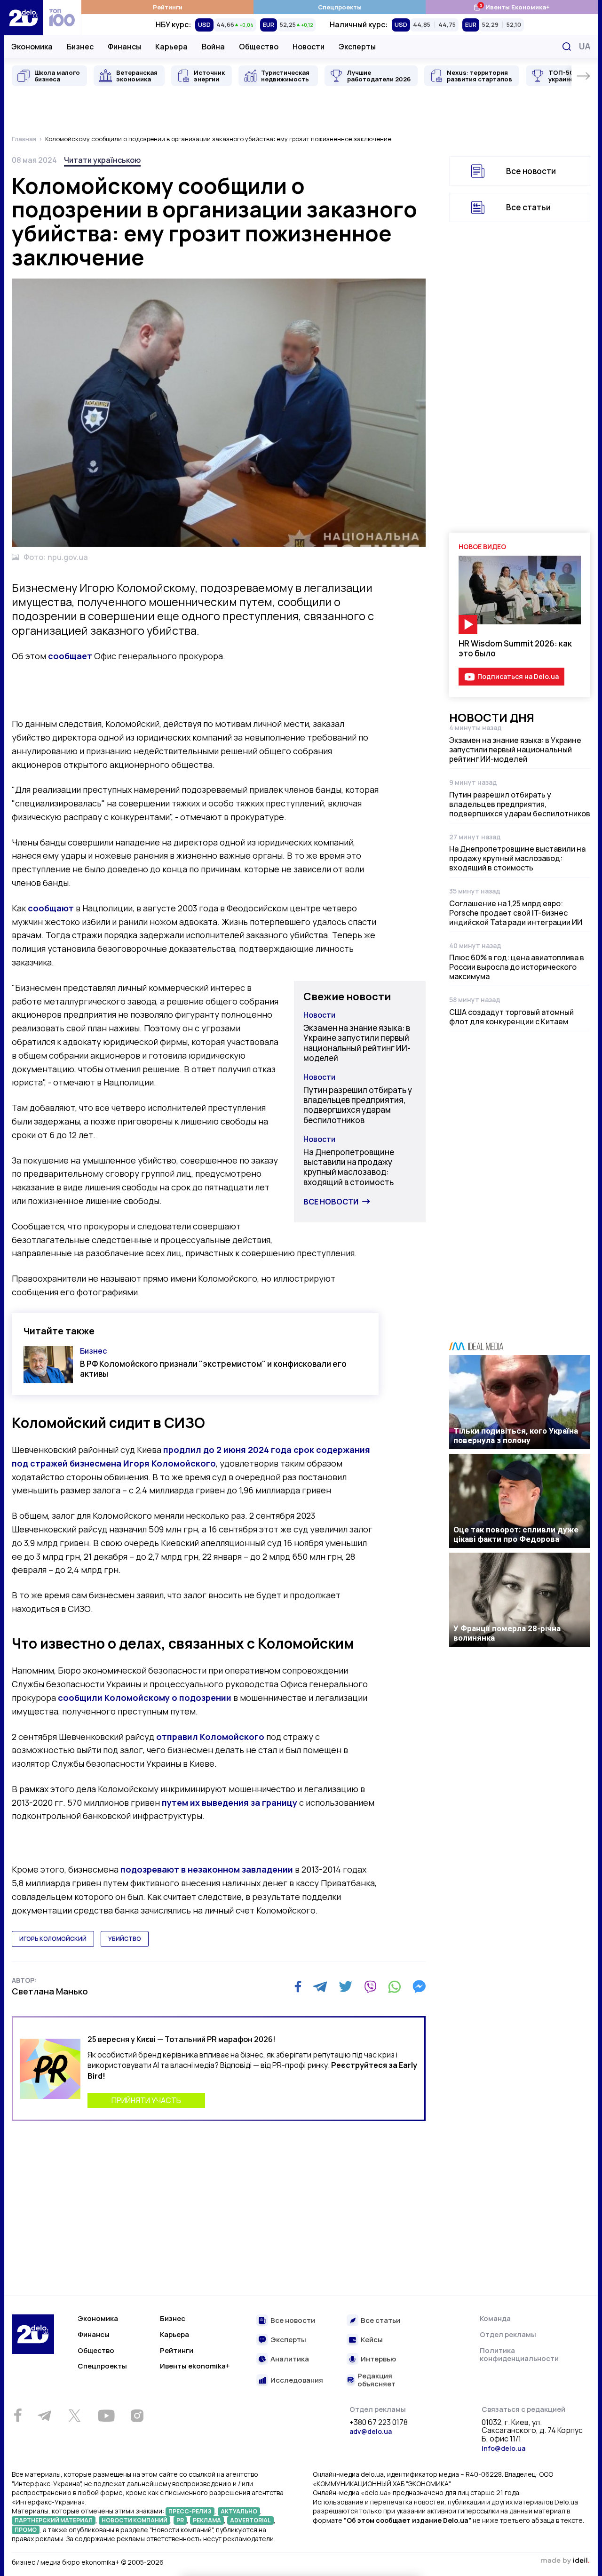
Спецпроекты (340, 7)
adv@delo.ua (371, 2431)
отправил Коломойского (210, 1737)
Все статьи (528, 207)
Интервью (378, 2359)
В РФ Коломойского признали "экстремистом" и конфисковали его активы (213, 1369)
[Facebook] (298, 1987)
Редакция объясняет (376, 2380)
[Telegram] (320, 1986)
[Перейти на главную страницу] (24, 18)
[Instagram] (137, 2416)
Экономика (32, 47)
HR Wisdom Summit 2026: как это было (515, 648)
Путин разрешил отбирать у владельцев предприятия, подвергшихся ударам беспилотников (358, 1105)
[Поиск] (567, 47)
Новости (309, 47)
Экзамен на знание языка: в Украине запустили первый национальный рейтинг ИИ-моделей (357, 1043)
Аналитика (290, 2359)
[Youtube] (106, 2416)
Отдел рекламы (508, 2334)
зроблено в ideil (565, 2561)
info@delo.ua (503, 2448)
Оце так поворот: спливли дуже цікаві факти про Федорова (516, 1534)
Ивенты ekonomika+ (195, 2366)
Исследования (297, 2381)
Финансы (124, 47)
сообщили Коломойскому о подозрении (145, 1698)
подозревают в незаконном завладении (207, 1869)
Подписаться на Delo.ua (518, 676)
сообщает (70, 656)
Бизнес (80, 47)
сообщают (51, 908)
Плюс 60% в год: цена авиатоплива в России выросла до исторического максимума (517, 967)
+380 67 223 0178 (379, 2423)
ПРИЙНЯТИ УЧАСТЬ (146, 2100)
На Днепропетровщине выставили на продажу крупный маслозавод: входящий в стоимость (349, 1167)
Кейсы (372, 2340)
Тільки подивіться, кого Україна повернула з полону (516, 1436)
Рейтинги (168, 7)
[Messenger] (419, 1986)
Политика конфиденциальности (519, 2355)
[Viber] (370, 1986)
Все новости (331, 1202)
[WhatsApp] (395, 1986)
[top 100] (62, 18)
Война (213, 47)
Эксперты (357, 47)
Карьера (171, 47)
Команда (495, 2318)
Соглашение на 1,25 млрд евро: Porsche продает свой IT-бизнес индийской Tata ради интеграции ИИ (516, 913)
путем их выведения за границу (230, 1802)
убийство (125, 1939)
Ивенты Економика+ (511, 7)
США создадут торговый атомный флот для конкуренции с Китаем (511, 1017)
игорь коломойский (53, 1939)
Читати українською (102, 160)
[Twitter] (345, 1986)
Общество (259, 47)
